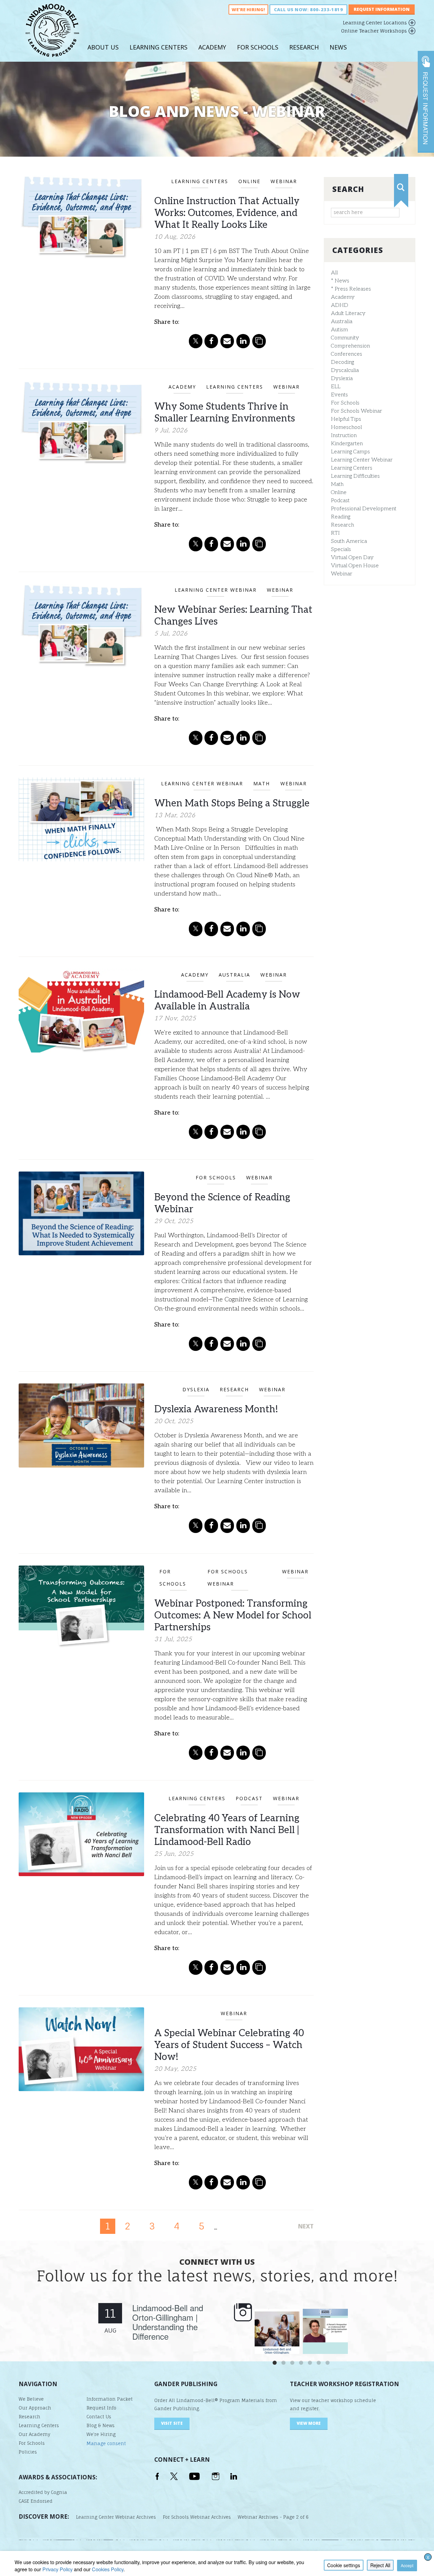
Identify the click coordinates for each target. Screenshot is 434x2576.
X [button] (428, 2557)
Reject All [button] (380, 2565)
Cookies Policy (108, 2569)
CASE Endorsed (36, 2501)
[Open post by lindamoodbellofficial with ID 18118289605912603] (277, 2331)
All (334, 273)
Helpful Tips (346, 419)
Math (337, 484)
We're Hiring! (248, 9)
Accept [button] (407, 2565)
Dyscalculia (345, 370)
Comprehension (350, 346)
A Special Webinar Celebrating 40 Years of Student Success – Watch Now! (229, 2045)
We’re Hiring (101, 2434)
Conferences (347, 354)
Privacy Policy (57, 2569)
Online (339, 493)
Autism (339, 330)
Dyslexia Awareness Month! (216, 1409)
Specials (341, 549)
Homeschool (346, 427)
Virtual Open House (355, 566)
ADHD (340, 305)
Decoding (342, 362)
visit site (172, 2423)
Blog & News (101, 2425)
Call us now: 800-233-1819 (308, 9)
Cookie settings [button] (344, 2565)
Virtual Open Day (352, 558)
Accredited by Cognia (43, 2492)
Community (345, 338)
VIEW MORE (309, 2423)
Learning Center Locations (375, 23)
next (306, 2226)
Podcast (340, 501)
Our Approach (35, 2408)
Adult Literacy (348, 313)
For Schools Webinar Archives (197, 2517)
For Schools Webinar (357, 411)
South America (349, 541)
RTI (335, 533)
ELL (336, 387)
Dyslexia (342, 379)
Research (304, 47)
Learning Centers (159, 47)
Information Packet (110, 2399)
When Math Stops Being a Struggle (232, 803)
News (338, 47)
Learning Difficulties (355, 476)
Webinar (342, 574)
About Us (103, 47)
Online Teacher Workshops (374, 31)
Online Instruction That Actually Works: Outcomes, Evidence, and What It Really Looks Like (227, 213)
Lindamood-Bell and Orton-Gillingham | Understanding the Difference (168, 2322)
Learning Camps (350, 452)
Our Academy (34, 2434)
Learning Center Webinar (362, 460)
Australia (342, 322)
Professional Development (364, 509)
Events (339, 395)
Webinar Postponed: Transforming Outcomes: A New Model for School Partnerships (233, 1616)
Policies (28, 2452)
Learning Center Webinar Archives (116, 2517)
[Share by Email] (227, 341)
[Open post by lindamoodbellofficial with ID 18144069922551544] (325, 2331)
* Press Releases (351, 289)
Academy (212, 47)
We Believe (31, 2399)
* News (340, 281)
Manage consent (106, 2443)
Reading (341, 517)
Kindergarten (347, 444)
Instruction (344, 436)
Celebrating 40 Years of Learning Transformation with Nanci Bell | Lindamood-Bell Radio (227, 1830)
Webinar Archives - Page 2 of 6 (273, 2517)
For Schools (258, 47)
